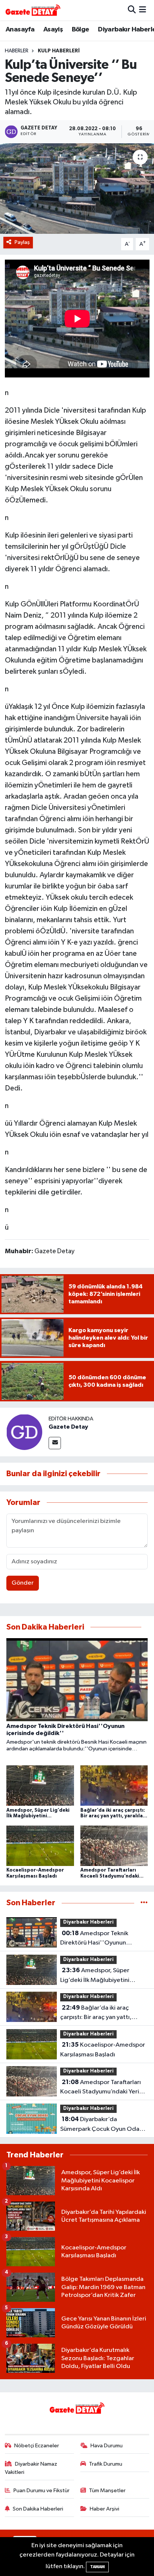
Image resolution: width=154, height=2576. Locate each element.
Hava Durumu (107, 2446)
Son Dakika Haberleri (38, 2509)
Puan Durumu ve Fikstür (41, 2491)
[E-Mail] (55, 1443)
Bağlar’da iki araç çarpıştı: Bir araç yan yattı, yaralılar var (96, 2013)
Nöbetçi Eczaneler (37, 2446)
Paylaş (22, 242)
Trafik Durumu (106, 2464)
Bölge (81, 30)
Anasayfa (20, 30)
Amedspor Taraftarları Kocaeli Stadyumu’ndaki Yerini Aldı (102, 2088)
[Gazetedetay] (33, 10)
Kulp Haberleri (59, 51)
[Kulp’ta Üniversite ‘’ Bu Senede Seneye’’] (77, 188)
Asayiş (53, 30)
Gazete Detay (68, 1427)
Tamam (97, 2567)
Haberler (17, 51)
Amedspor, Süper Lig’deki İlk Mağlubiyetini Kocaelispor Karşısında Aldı (98, 1976)
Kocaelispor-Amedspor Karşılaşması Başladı (103, 2050)
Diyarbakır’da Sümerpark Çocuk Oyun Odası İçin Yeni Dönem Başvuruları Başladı (102, 2125)
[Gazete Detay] (24, 1432)
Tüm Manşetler (107, 2491)
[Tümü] (144, 1903)
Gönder (23, 1583)
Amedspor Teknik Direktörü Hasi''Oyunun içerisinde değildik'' (94, 1939)
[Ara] (132, 10)
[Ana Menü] (143, 10)
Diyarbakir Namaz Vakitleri (31, 2468)
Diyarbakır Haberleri (88, 1922)
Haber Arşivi (104, 2509)
